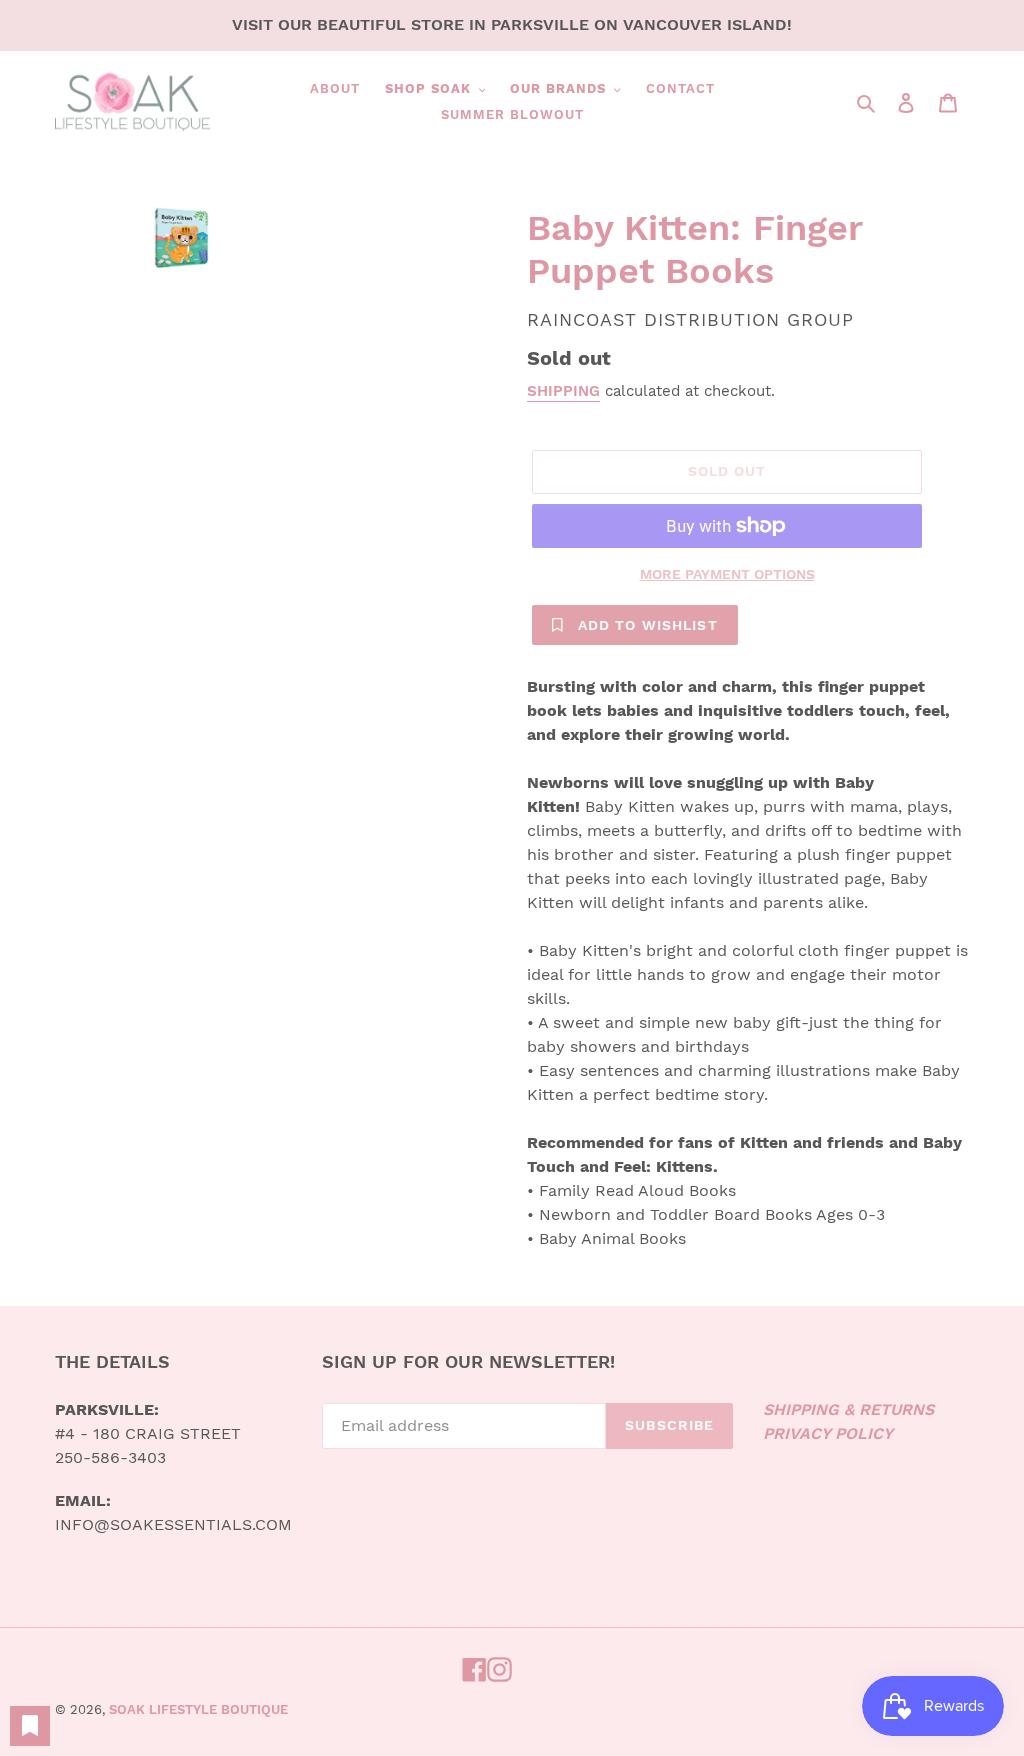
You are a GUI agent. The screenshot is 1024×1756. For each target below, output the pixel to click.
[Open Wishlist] (30, 1726)
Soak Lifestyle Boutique (198, 1709)
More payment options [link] (727, 574)
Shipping (563, 391)
